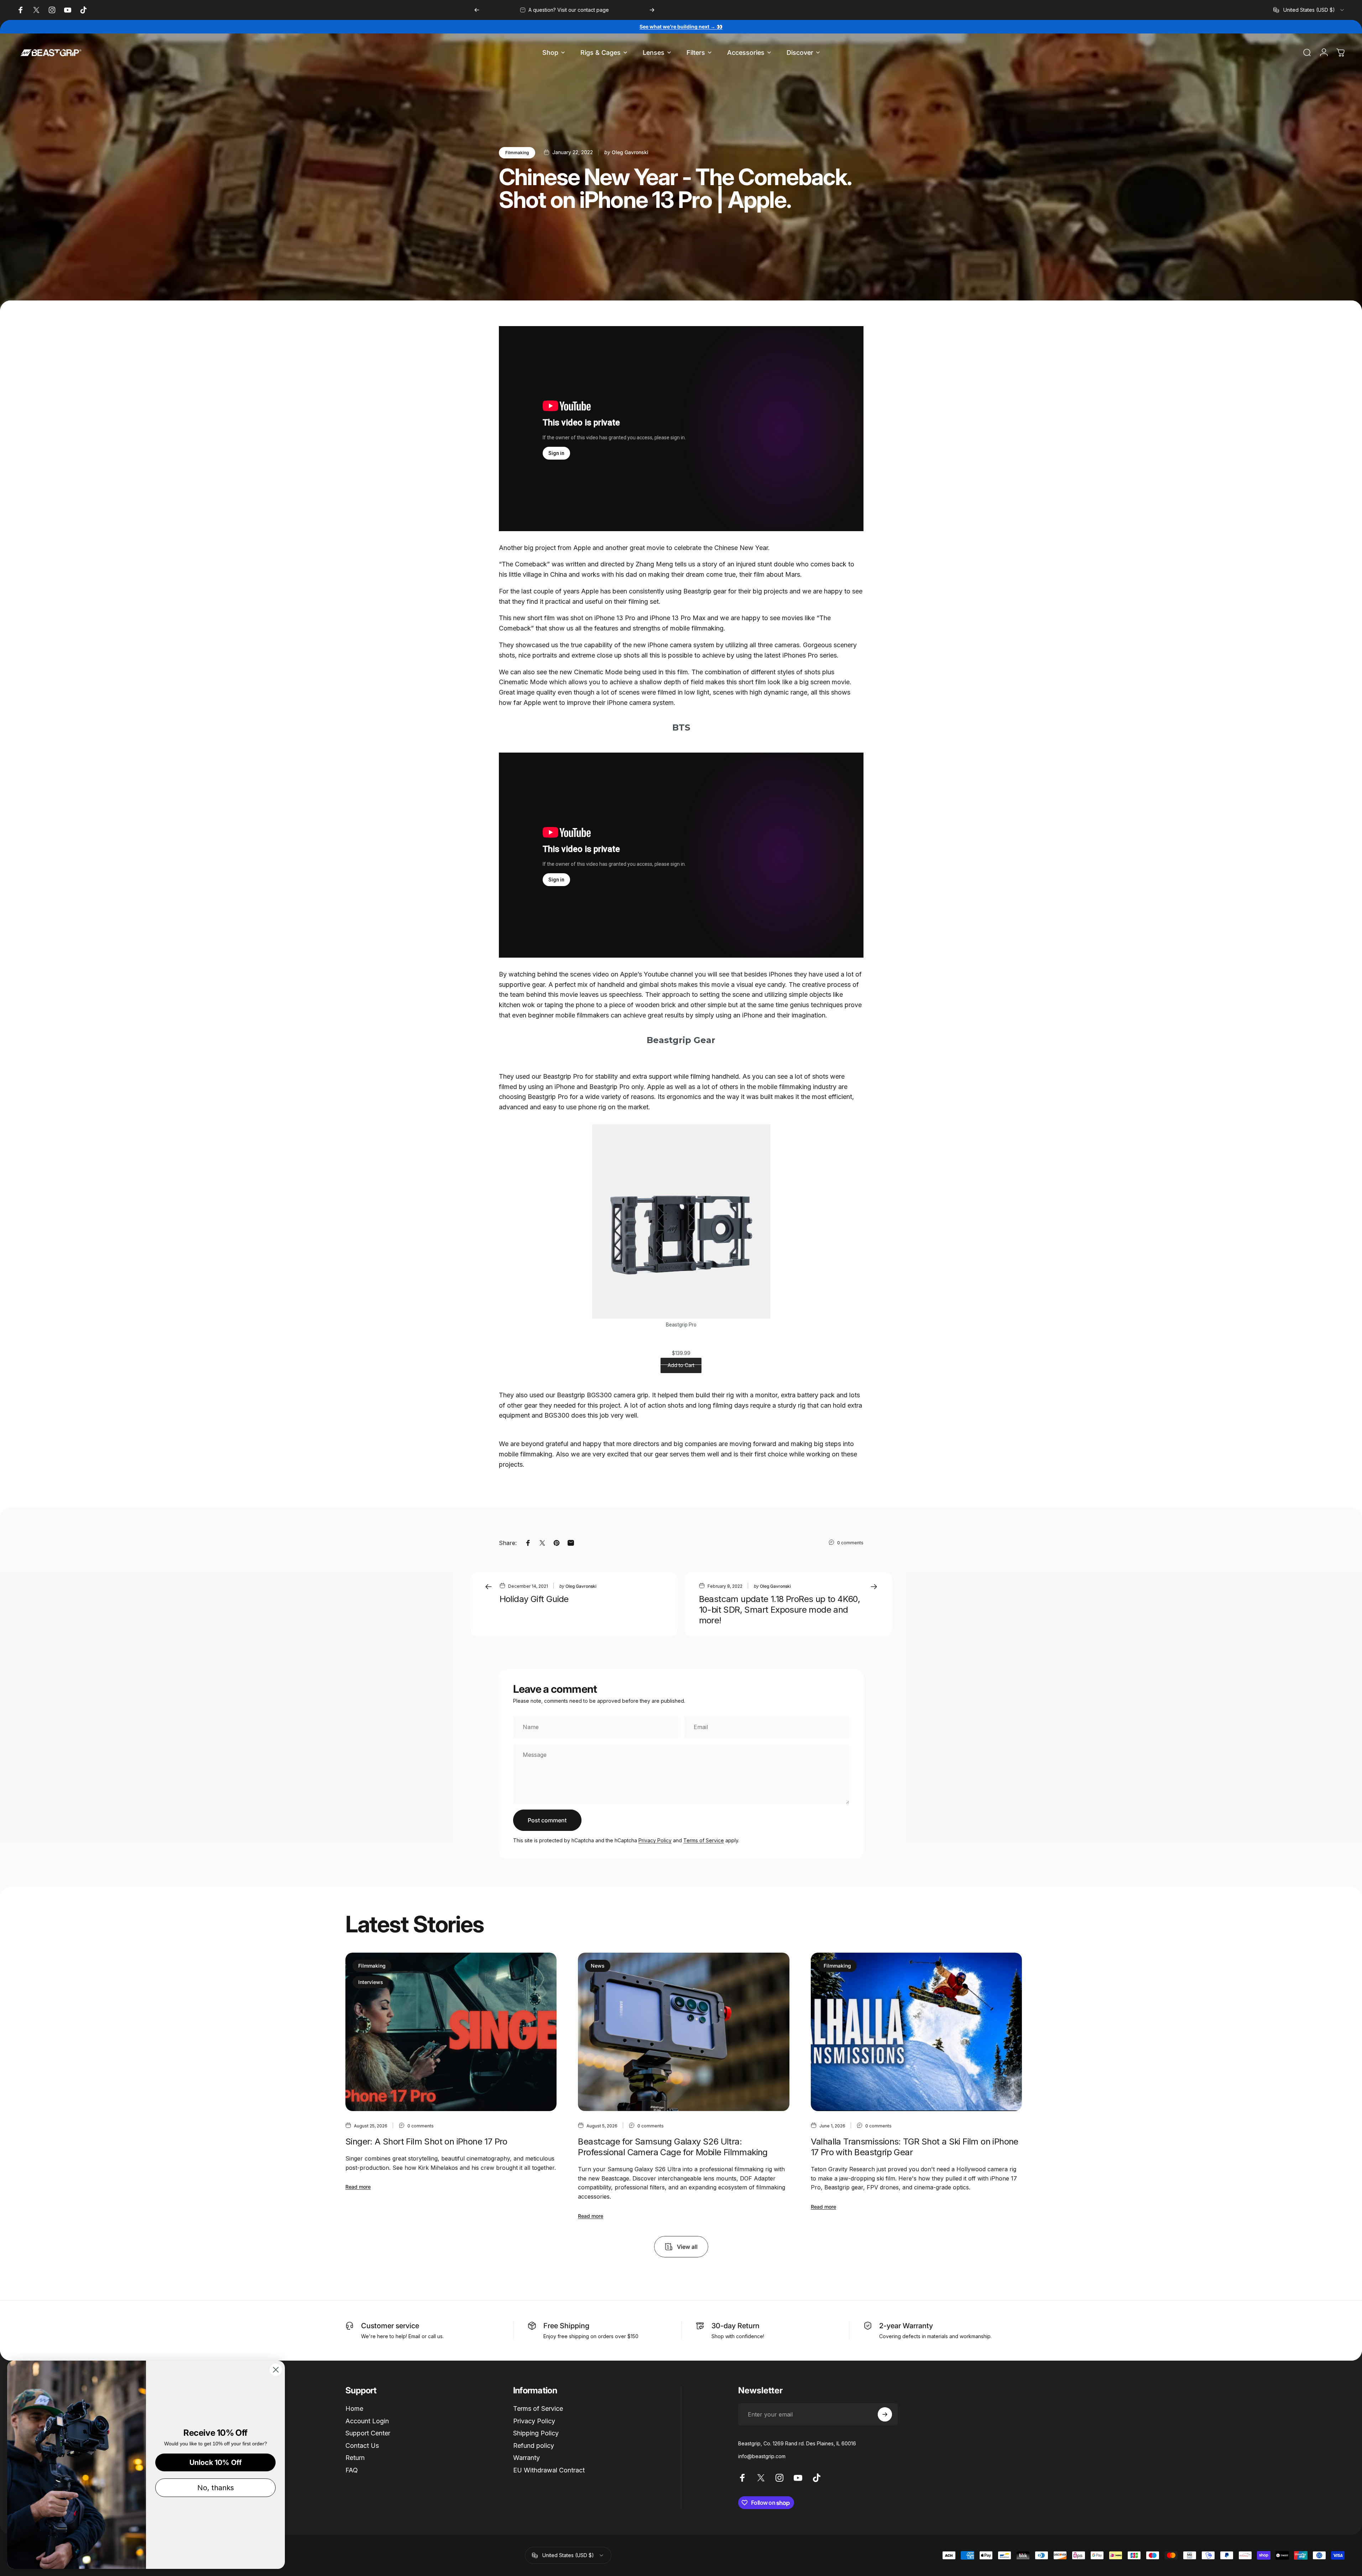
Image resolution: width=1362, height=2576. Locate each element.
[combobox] (1309, 10)
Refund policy (534, 2446)
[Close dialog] (276, 2370)
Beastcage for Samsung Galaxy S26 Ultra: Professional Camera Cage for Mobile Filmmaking (673, 2147)
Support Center (368, 2433)
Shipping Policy (536, 2433)
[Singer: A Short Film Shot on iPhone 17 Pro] (451, 2032)
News (598, 1966)
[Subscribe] (885, 2414)
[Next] (652, 10)
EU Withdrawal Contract (549, 2470)
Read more (358, 2187)
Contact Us (362, 2446)
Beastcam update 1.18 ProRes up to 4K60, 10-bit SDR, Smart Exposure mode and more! (780, 1610)
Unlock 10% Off (216, 2462)
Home (354, 2409)
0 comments (850, 1543)
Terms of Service (704, 1840)
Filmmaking (517, 153)
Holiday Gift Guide (534, 1599)
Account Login (367, 2421)
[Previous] (477, 10)
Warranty (526, 2458)
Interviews (371, 1982)
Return (355, 2458)
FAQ (352, 2470)
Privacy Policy (655, 1840)
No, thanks (216, 2488)
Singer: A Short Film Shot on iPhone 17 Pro (426, 2142)
